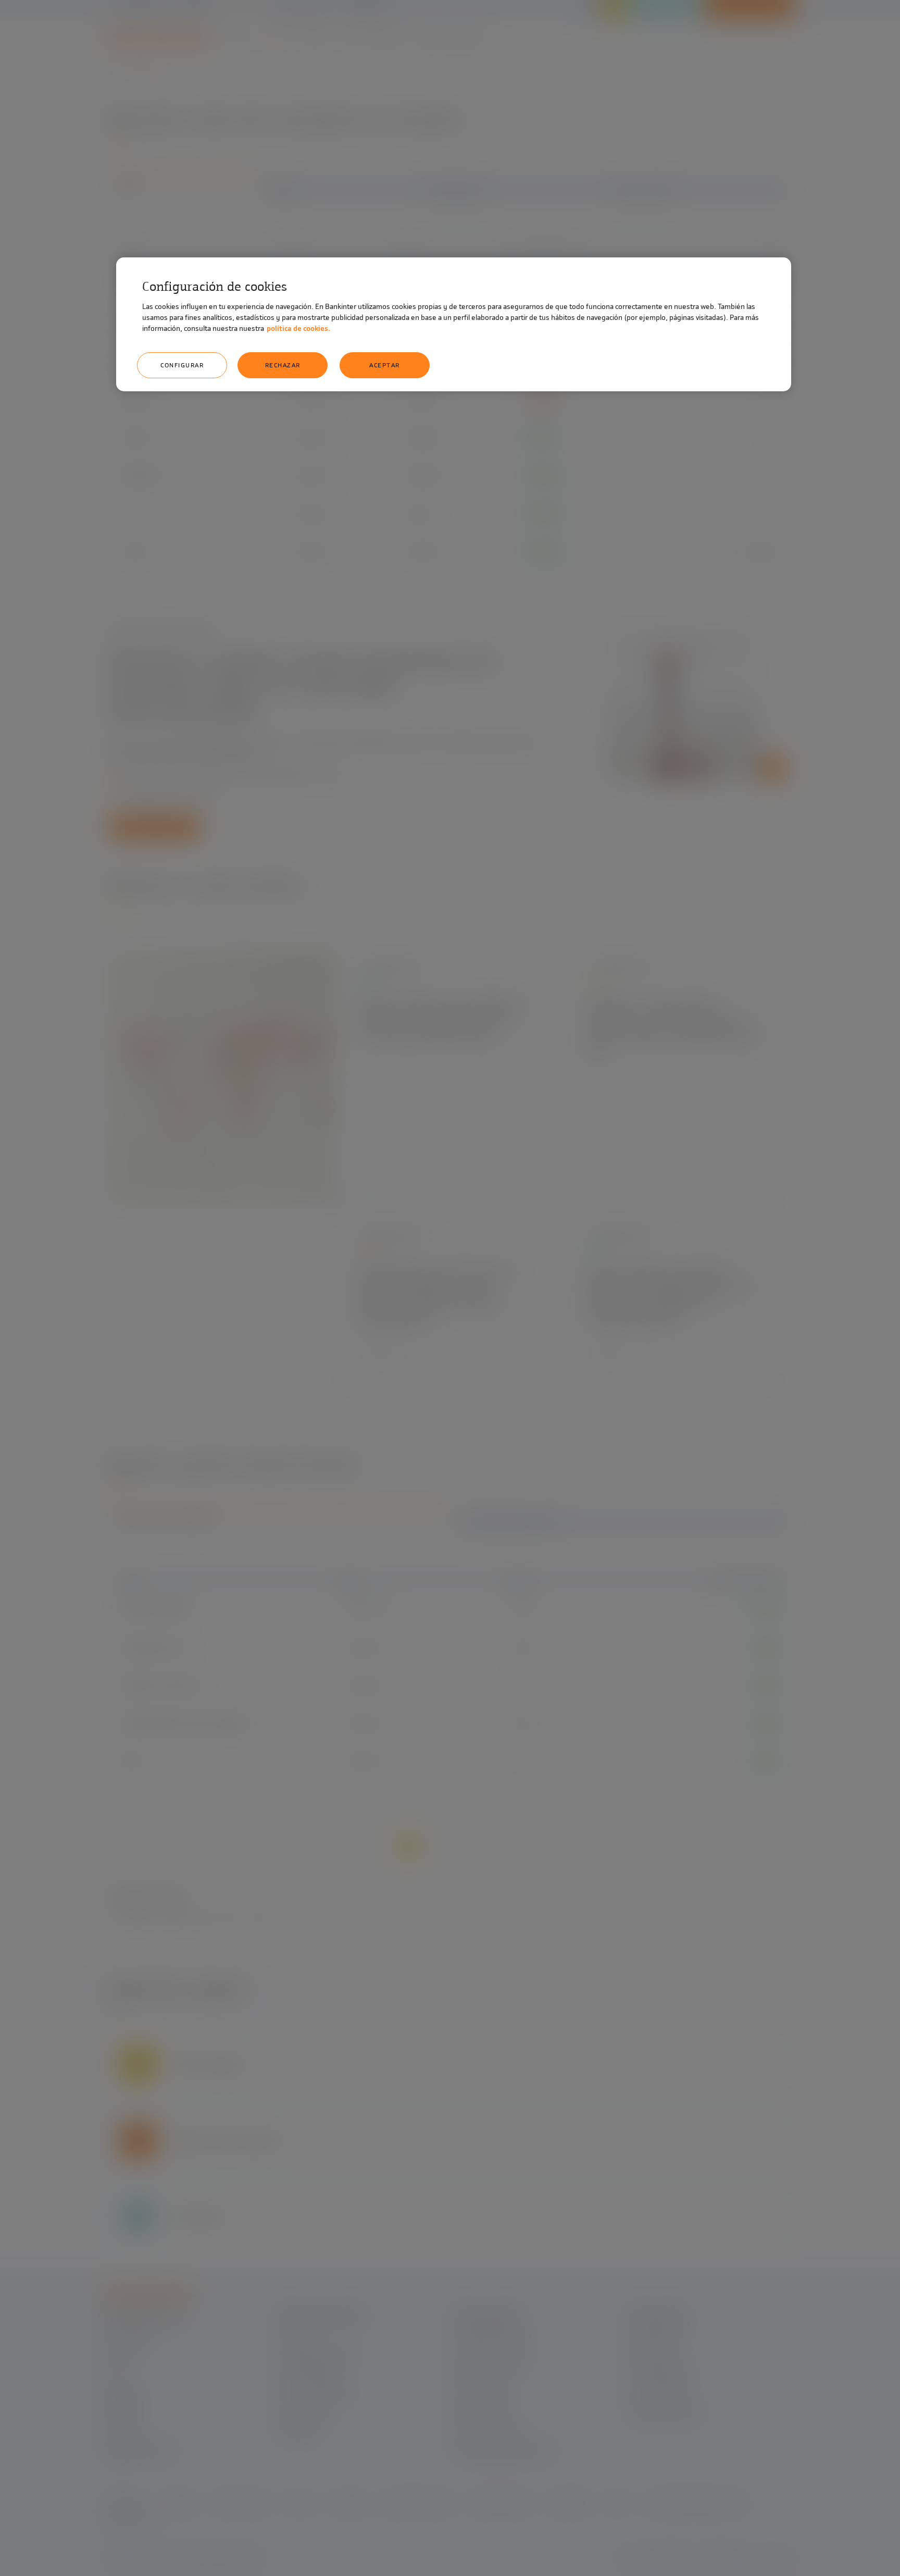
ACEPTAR (385, 365)
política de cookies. (298, 329)
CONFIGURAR (182, 365)
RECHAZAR (283, 365)
